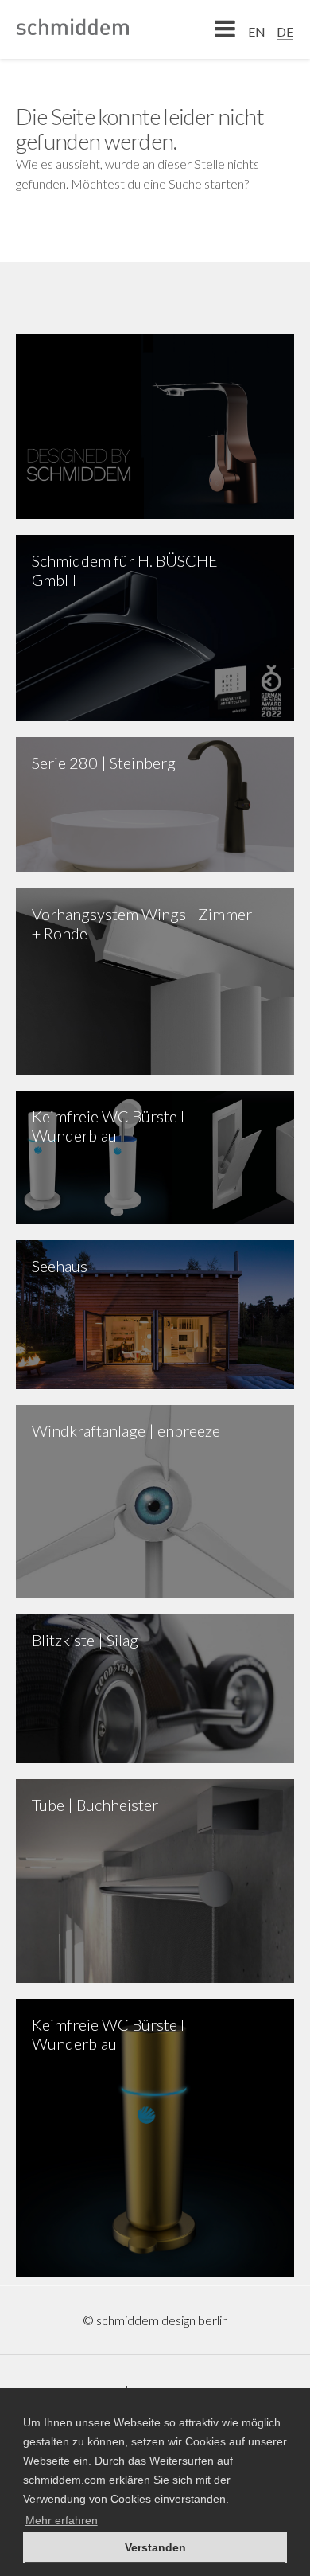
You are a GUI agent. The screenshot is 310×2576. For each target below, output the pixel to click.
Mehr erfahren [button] (62, 2520)
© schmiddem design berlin (155, 2320)
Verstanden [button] (155, 2547)
